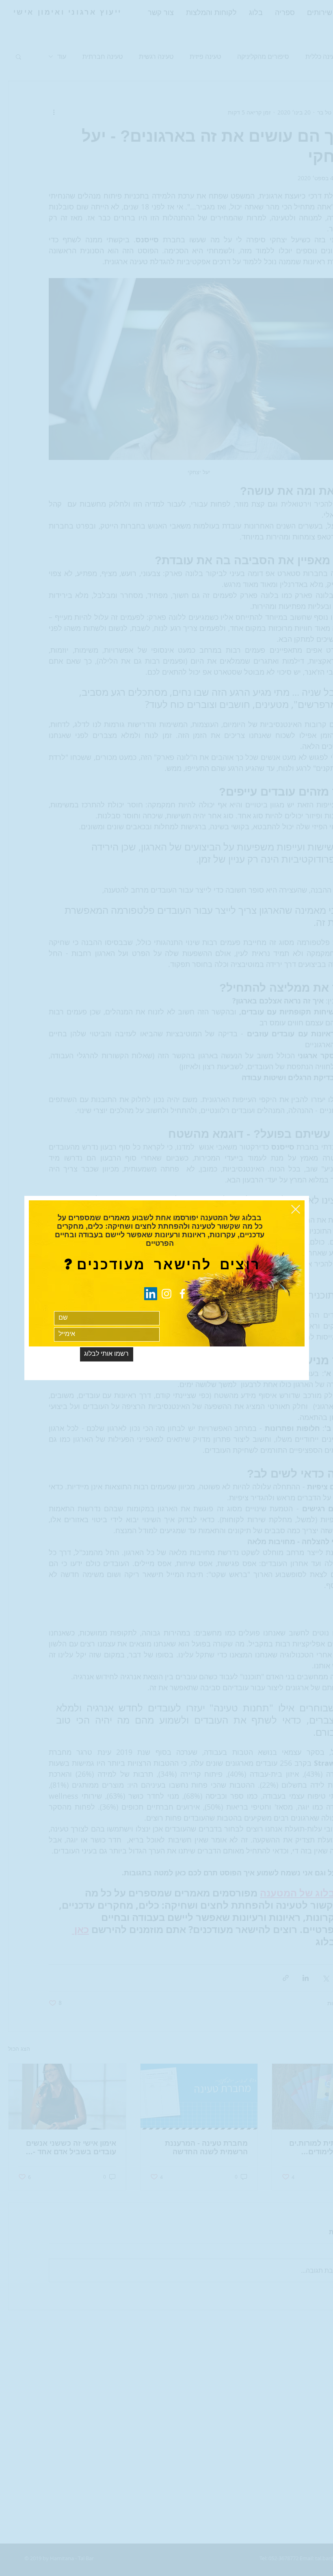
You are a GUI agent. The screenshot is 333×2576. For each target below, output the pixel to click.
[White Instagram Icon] (166, 1294)
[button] (296, 1209)
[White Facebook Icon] (182, 1294)
